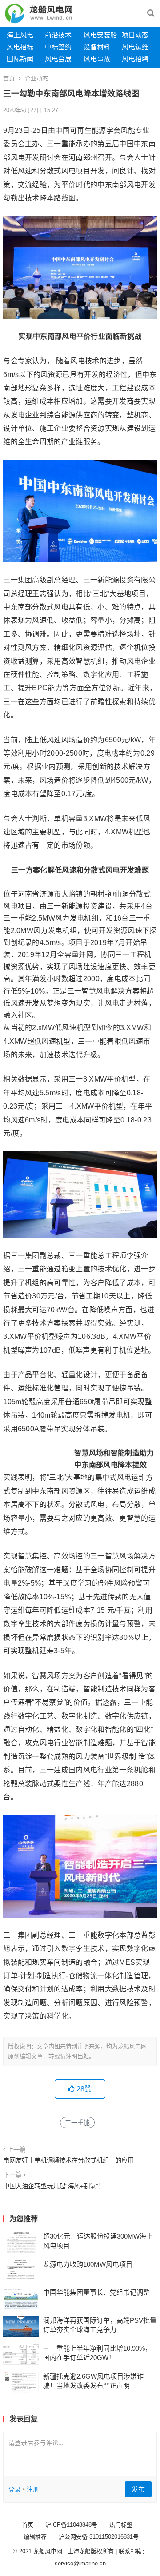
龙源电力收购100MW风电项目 (88, 2264)
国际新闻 (20, 59)
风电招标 (20, 47)
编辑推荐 (35, 2537)
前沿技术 (58, 35)
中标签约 (58, 47)
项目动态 (135, 35)
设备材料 (97, 47)
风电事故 (97, 59)
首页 (9, 78)
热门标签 (121, 2525)
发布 (138, 2489)
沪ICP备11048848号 (71, 2525)
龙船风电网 (48, 2551)
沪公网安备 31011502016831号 (99, 2537)
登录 (15, 2489)
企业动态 (36, 78)
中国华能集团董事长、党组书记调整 (96, 2292)
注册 (33, 2489)
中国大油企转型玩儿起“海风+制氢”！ (54, 2186)
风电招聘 (135, 59)
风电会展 (58, 59)
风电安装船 (100, 35)
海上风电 (20, 35)
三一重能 (77, 2123)
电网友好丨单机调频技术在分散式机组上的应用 (68, 2160)
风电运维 (135, 47)
